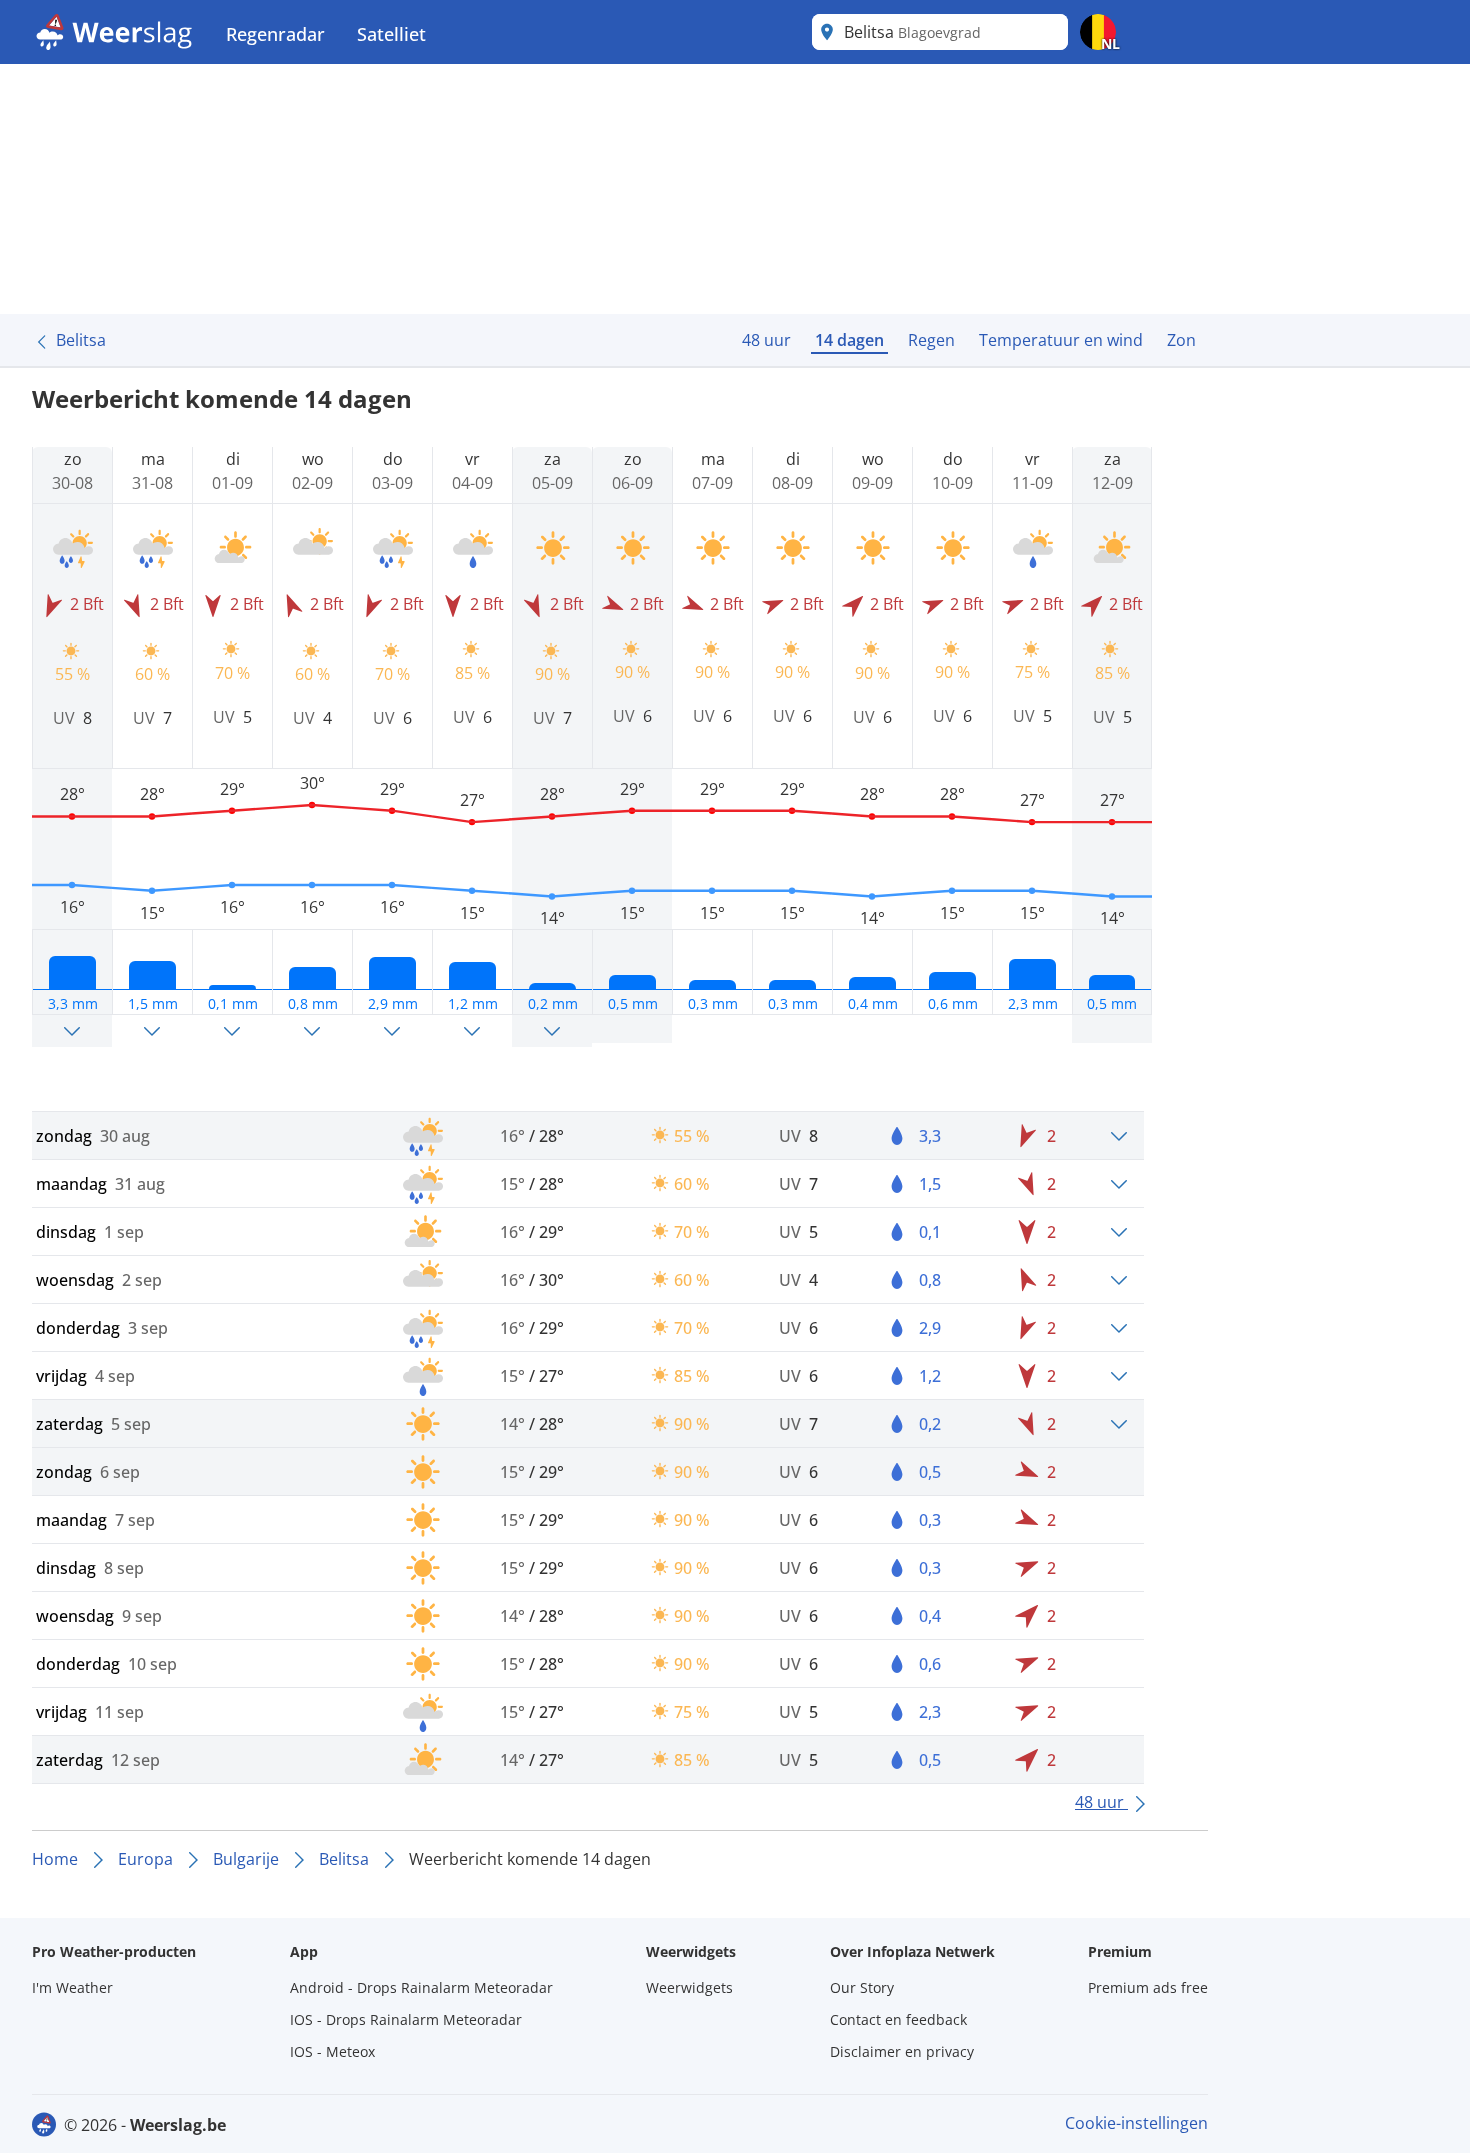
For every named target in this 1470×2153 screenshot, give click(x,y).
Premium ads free (1148, 1987)
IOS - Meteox (332, 2051)
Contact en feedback (898, 2019)
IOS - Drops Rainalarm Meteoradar (406, 2019)
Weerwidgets (689, 1987)
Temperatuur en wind (1061, 340)
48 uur (766, 340)
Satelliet (391, 34)
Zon (1181, 340)
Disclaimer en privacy (902, 2051)
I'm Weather (72, 1987)
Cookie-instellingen (1136, 2123)
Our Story (862, 1987)
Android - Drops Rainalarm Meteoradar (421, 1987)
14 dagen (849, 340)
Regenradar (275, 34)
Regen (931, 340)
